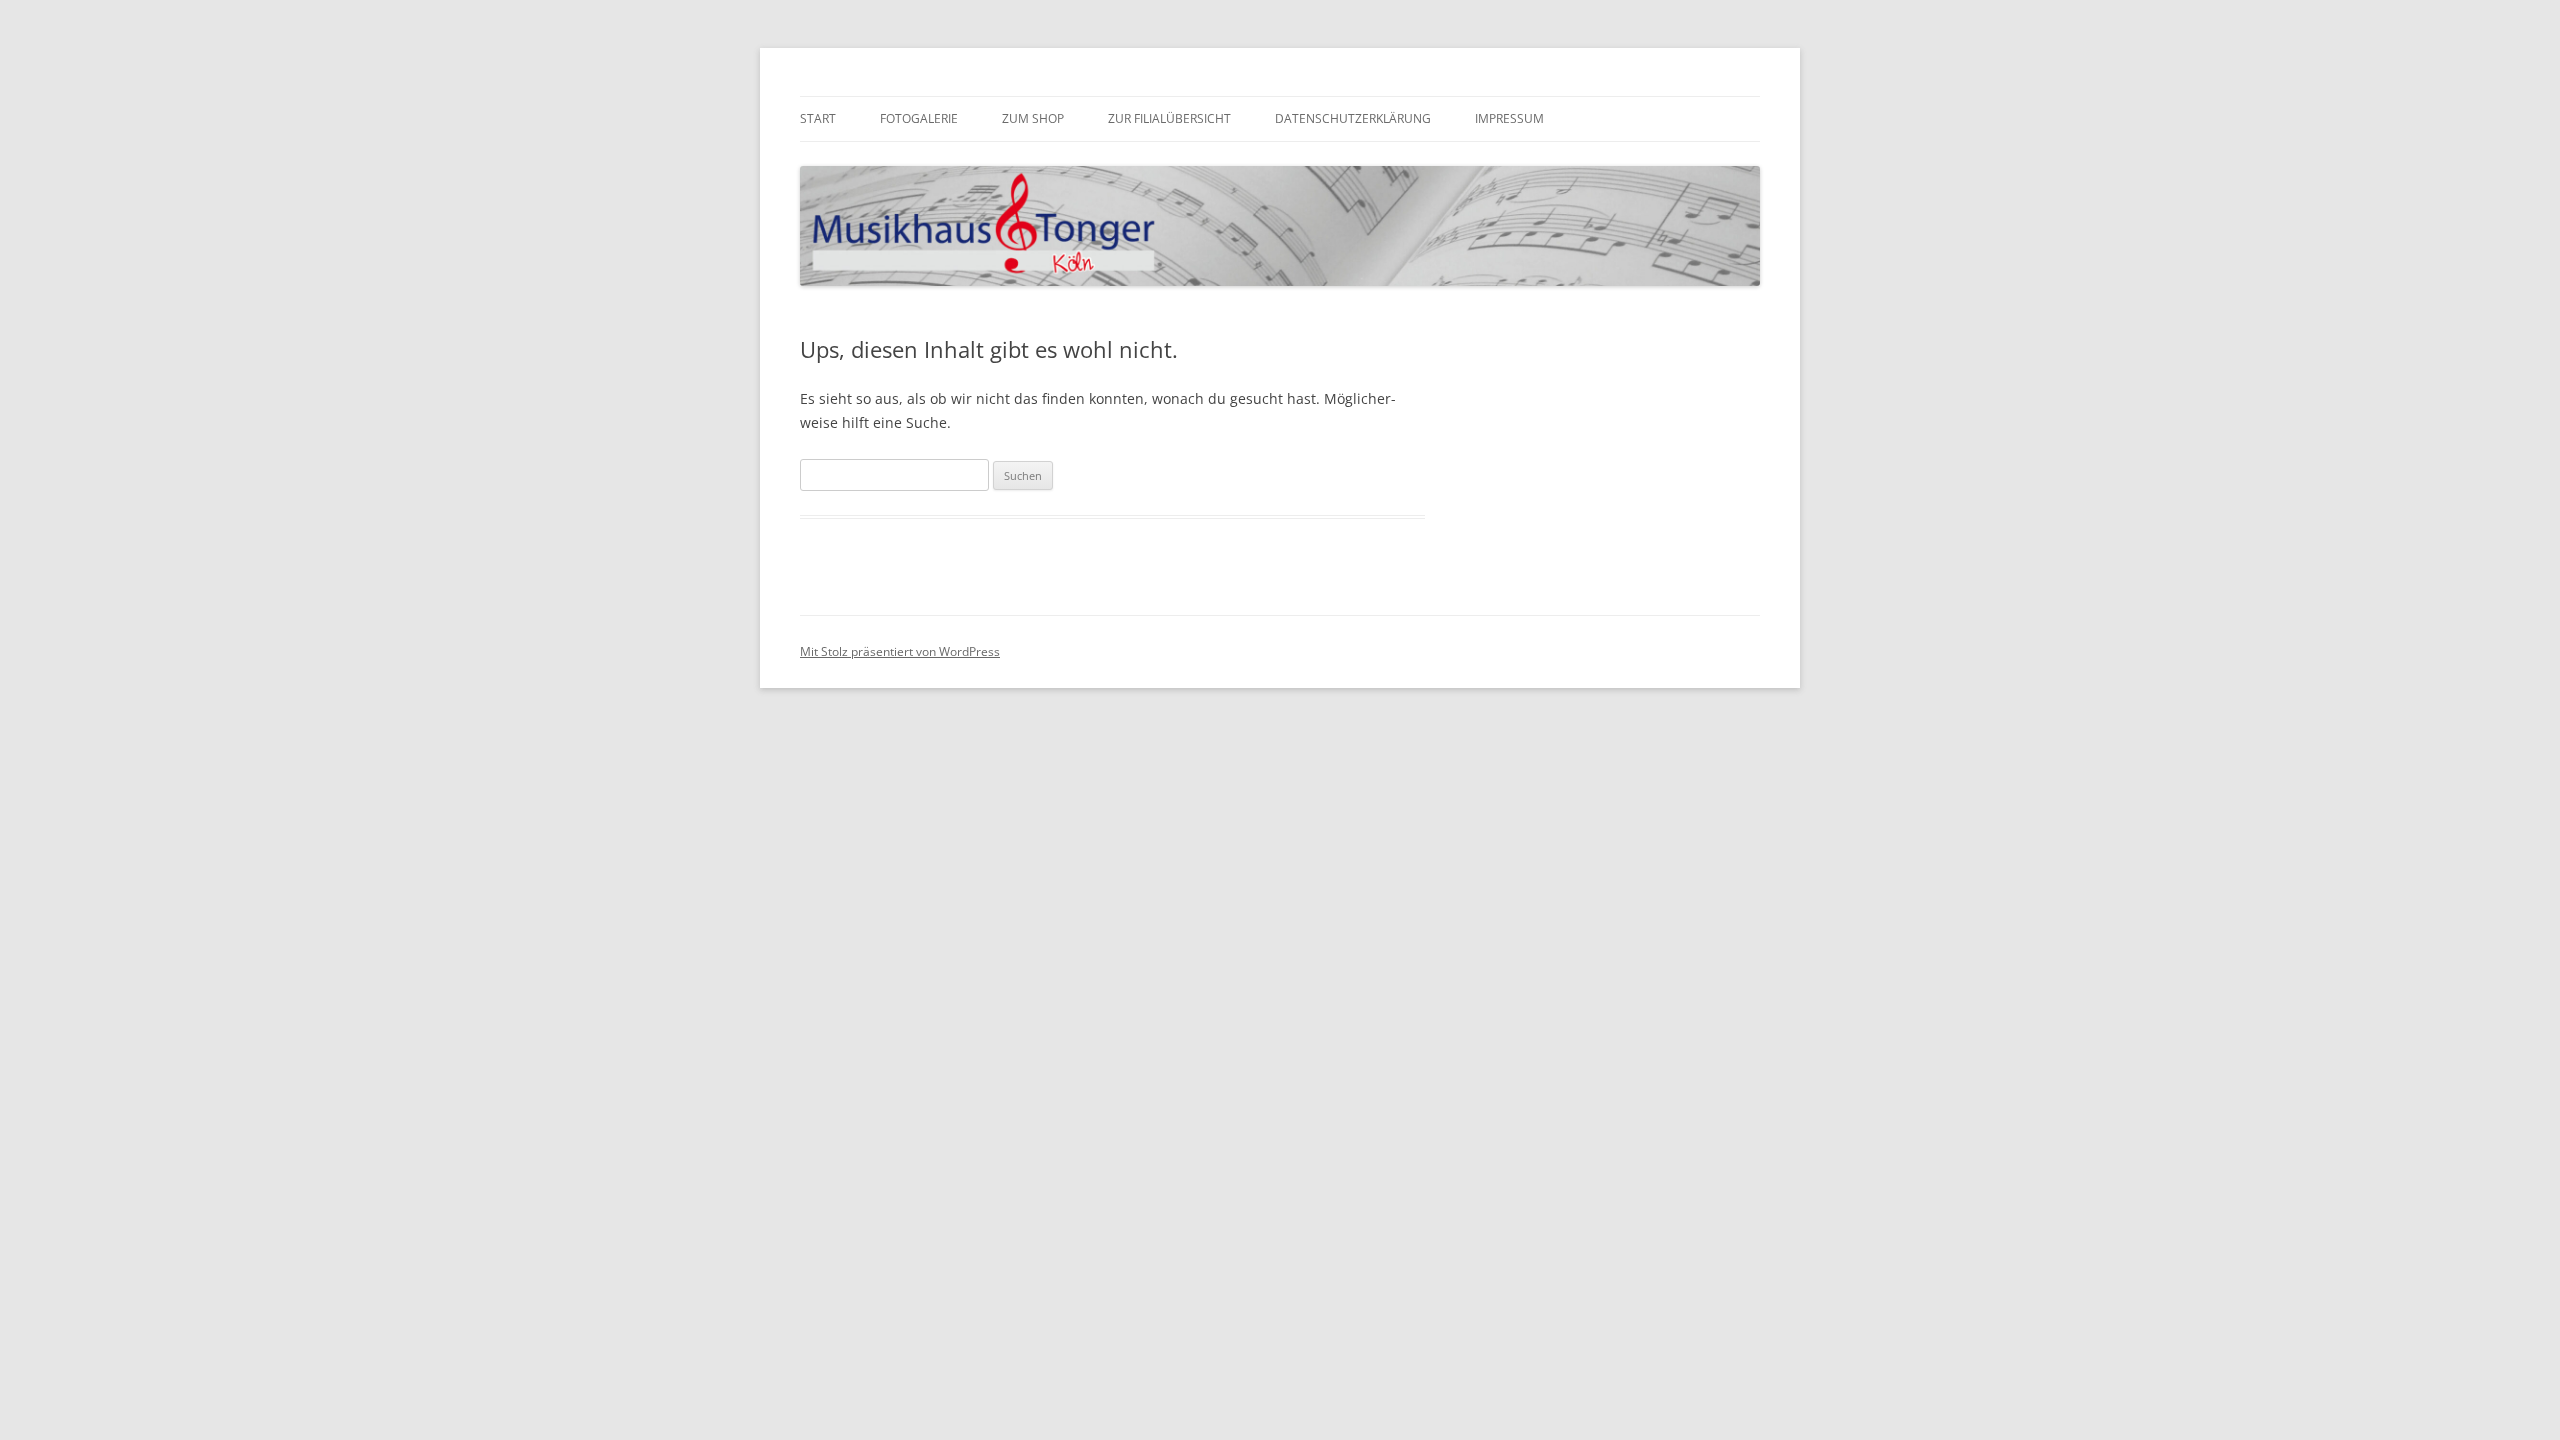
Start (818, 118)
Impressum (1509, 118)
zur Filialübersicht (1169, 118)
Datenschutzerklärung (1353, 118)
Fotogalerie (919, 118)
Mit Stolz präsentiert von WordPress (900, 651)
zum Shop (1033, 118)
